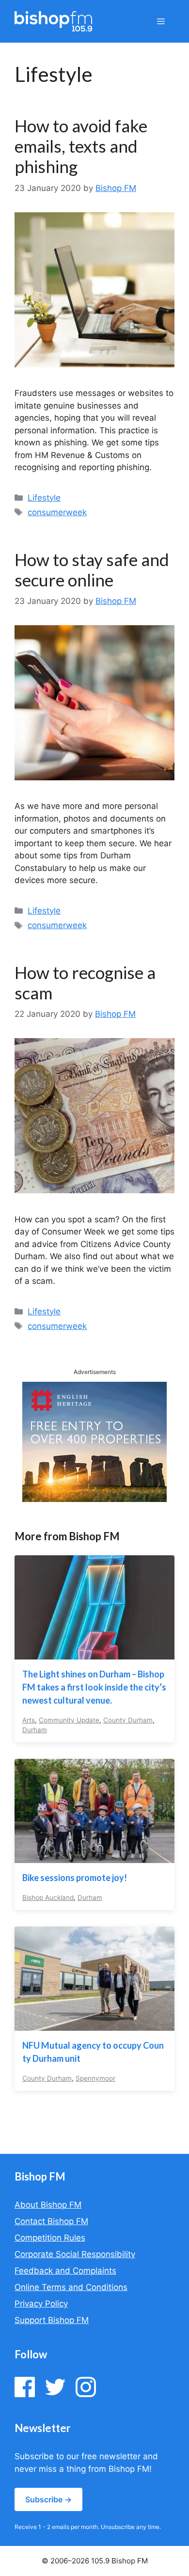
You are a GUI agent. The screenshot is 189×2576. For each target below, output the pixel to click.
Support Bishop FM (52, 2320)
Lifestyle (44, 498)
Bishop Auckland (48, 1897)
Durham (35, 1730)
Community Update (69, 1720)
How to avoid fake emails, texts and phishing (81, 146)
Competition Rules (50, 2238)
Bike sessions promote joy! (75, 1878)
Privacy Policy (41, 2304)
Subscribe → (48, 2499)
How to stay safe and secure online (92, 569)
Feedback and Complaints (65, 2271)
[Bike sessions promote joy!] (94, 1856)
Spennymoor (95, 2078)
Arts (29, 1720)
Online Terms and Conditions (71, 2287)
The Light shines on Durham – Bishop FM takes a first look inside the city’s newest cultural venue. (94, 1687)
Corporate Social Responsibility (75, 2254)
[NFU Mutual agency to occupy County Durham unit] (94, 2024)
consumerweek (57, 512)
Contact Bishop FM (51, 2221)
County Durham (128, 1720)
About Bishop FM (48, 2205)
